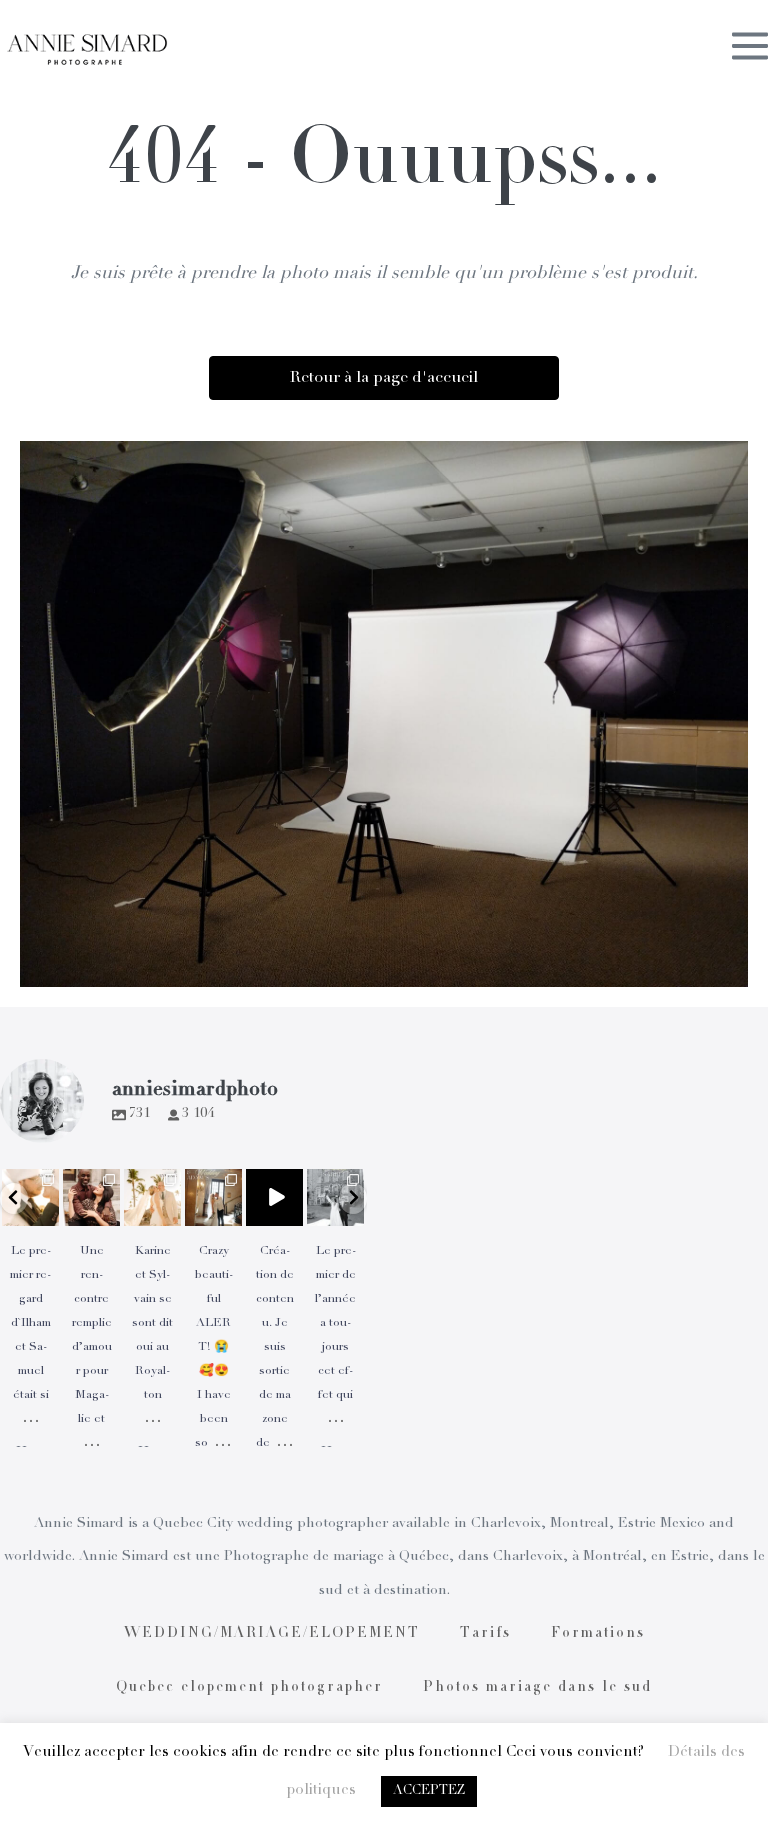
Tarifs (485, 1634)
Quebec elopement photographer (249, 1688)
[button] (14, 1198)
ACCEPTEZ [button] (429, 1791)
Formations (598, 1634)
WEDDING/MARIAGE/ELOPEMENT (272, 1634)
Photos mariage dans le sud (537, 1688)
